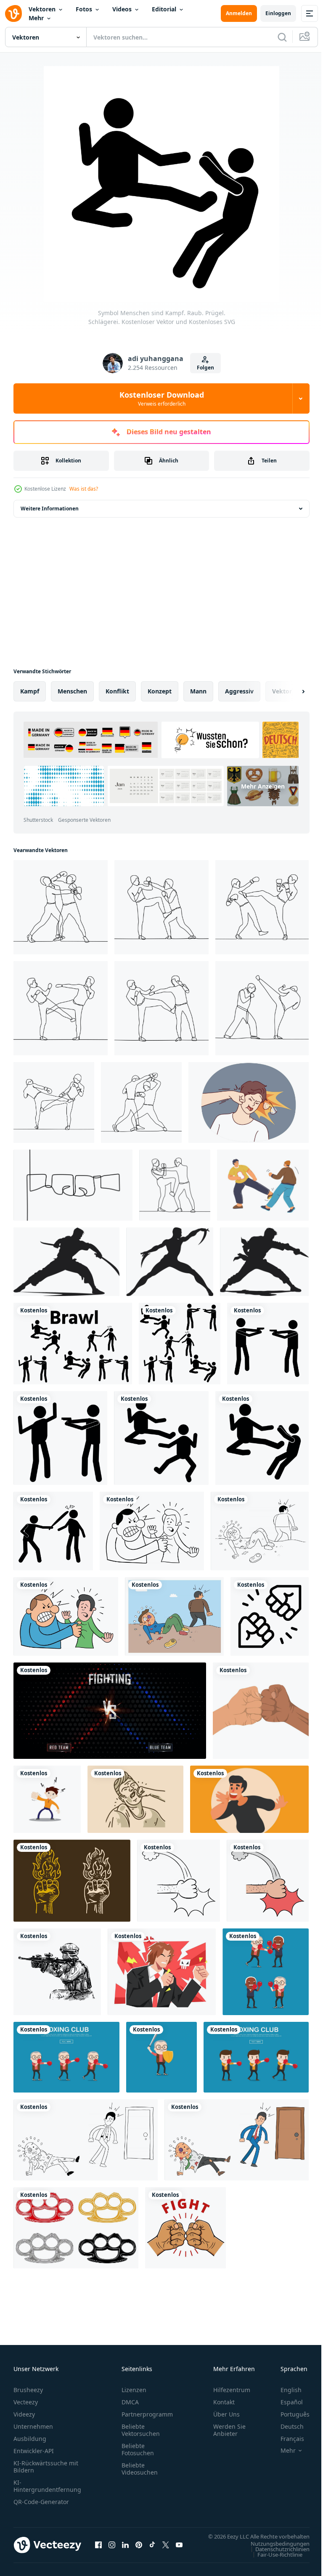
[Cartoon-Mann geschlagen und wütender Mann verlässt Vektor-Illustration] (260, 1531)
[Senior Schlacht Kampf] (161, 2057)
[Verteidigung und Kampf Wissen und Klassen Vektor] (263, 1185)
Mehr (36, 18)
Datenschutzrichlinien (276, 2557)
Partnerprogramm (147, 2414)
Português (289, 2414)
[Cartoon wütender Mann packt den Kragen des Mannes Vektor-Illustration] (152, 1531)
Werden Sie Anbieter (229, 2430)
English (285, 2390)
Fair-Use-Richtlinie (274, 2563)
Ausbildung (30, 2439)
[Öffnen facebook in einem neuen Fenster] (98, 2549)
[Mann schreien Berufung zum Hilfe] (249, 1799)
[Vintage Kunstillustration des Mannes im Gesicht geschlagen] (135, 1799)
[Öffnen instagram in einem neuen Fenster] (112, 2549)
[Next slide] (290, 691)
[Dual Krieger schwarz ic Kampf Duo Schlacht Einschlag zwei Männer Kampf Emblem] (264, 1262)
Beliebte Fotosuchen (138, 2449)
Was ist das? (84, 489)
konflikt (117, 691)
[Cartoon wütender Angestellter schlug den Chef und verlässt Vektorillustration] (86, 2140)
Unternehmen (33, 2426)
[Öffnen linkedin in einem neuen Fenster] (125, 2549)
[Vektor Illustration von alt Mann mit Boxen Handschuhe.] (66, 2057)
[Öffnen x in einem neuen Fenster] (166, 2549)
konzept (160, 691)
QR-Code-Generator (41, 2502)
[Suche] (282, 37)
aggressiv (239, 691)
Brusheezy (28, 2390)
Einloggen (278, 13)
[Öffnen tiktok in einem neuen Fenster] (152, 2549)
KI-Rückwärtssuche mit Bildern (46, 2467)
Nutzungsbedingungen (274, 2552)
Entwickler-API (34, 2451)
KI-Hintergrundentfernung (47, 2486)
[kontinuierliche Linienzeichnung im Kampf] (61, 907)
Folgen (205, 368)
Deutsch (286, 2426)
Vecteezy (26, 2402)
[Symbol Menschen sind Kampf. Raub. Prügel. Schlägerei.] (73, 1344)
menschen (72, 691)
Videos (122, 9)
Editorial (164, 9)
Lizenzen (134, 2390)
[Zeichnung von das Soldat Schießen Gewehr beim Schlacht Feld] (57, 1972)
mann (198, 691)
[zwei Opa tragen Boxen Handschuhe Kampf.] (266, 1972)
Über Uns (226, 2414)
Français (286, 2439)
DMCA (130, 2402)
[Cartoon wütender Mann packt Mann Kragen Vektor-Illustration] (66, 1616)
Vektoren (42, 9)
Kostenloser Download (162, 398)
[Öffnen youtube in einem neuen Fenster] (179, 2549)
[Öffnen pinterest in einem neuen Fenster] (139, 2549)
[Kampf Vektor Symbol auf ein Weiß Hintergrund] (270, 1616)
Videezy (24, 2414)
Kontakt (224, 2402)
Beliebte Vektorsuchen (141, 2430)
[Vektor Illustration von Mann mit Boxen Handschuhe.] (256, 2057)
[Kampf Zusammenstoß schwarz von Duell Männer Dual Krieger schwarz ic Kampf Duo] (66, 1262)
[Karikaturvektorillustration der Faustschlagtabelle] (179, 1881)
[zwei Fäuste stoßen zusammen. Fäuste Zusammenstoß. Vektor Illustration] (261, 1711)
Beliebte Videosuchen (140, 2469)
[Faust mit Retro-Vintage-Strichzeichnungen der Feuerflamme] (72, 1881)
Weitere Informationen (50, 509)
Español (285, 2402)
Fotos (84, 9)
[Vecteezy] (13, 13)
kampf (30, 691)
